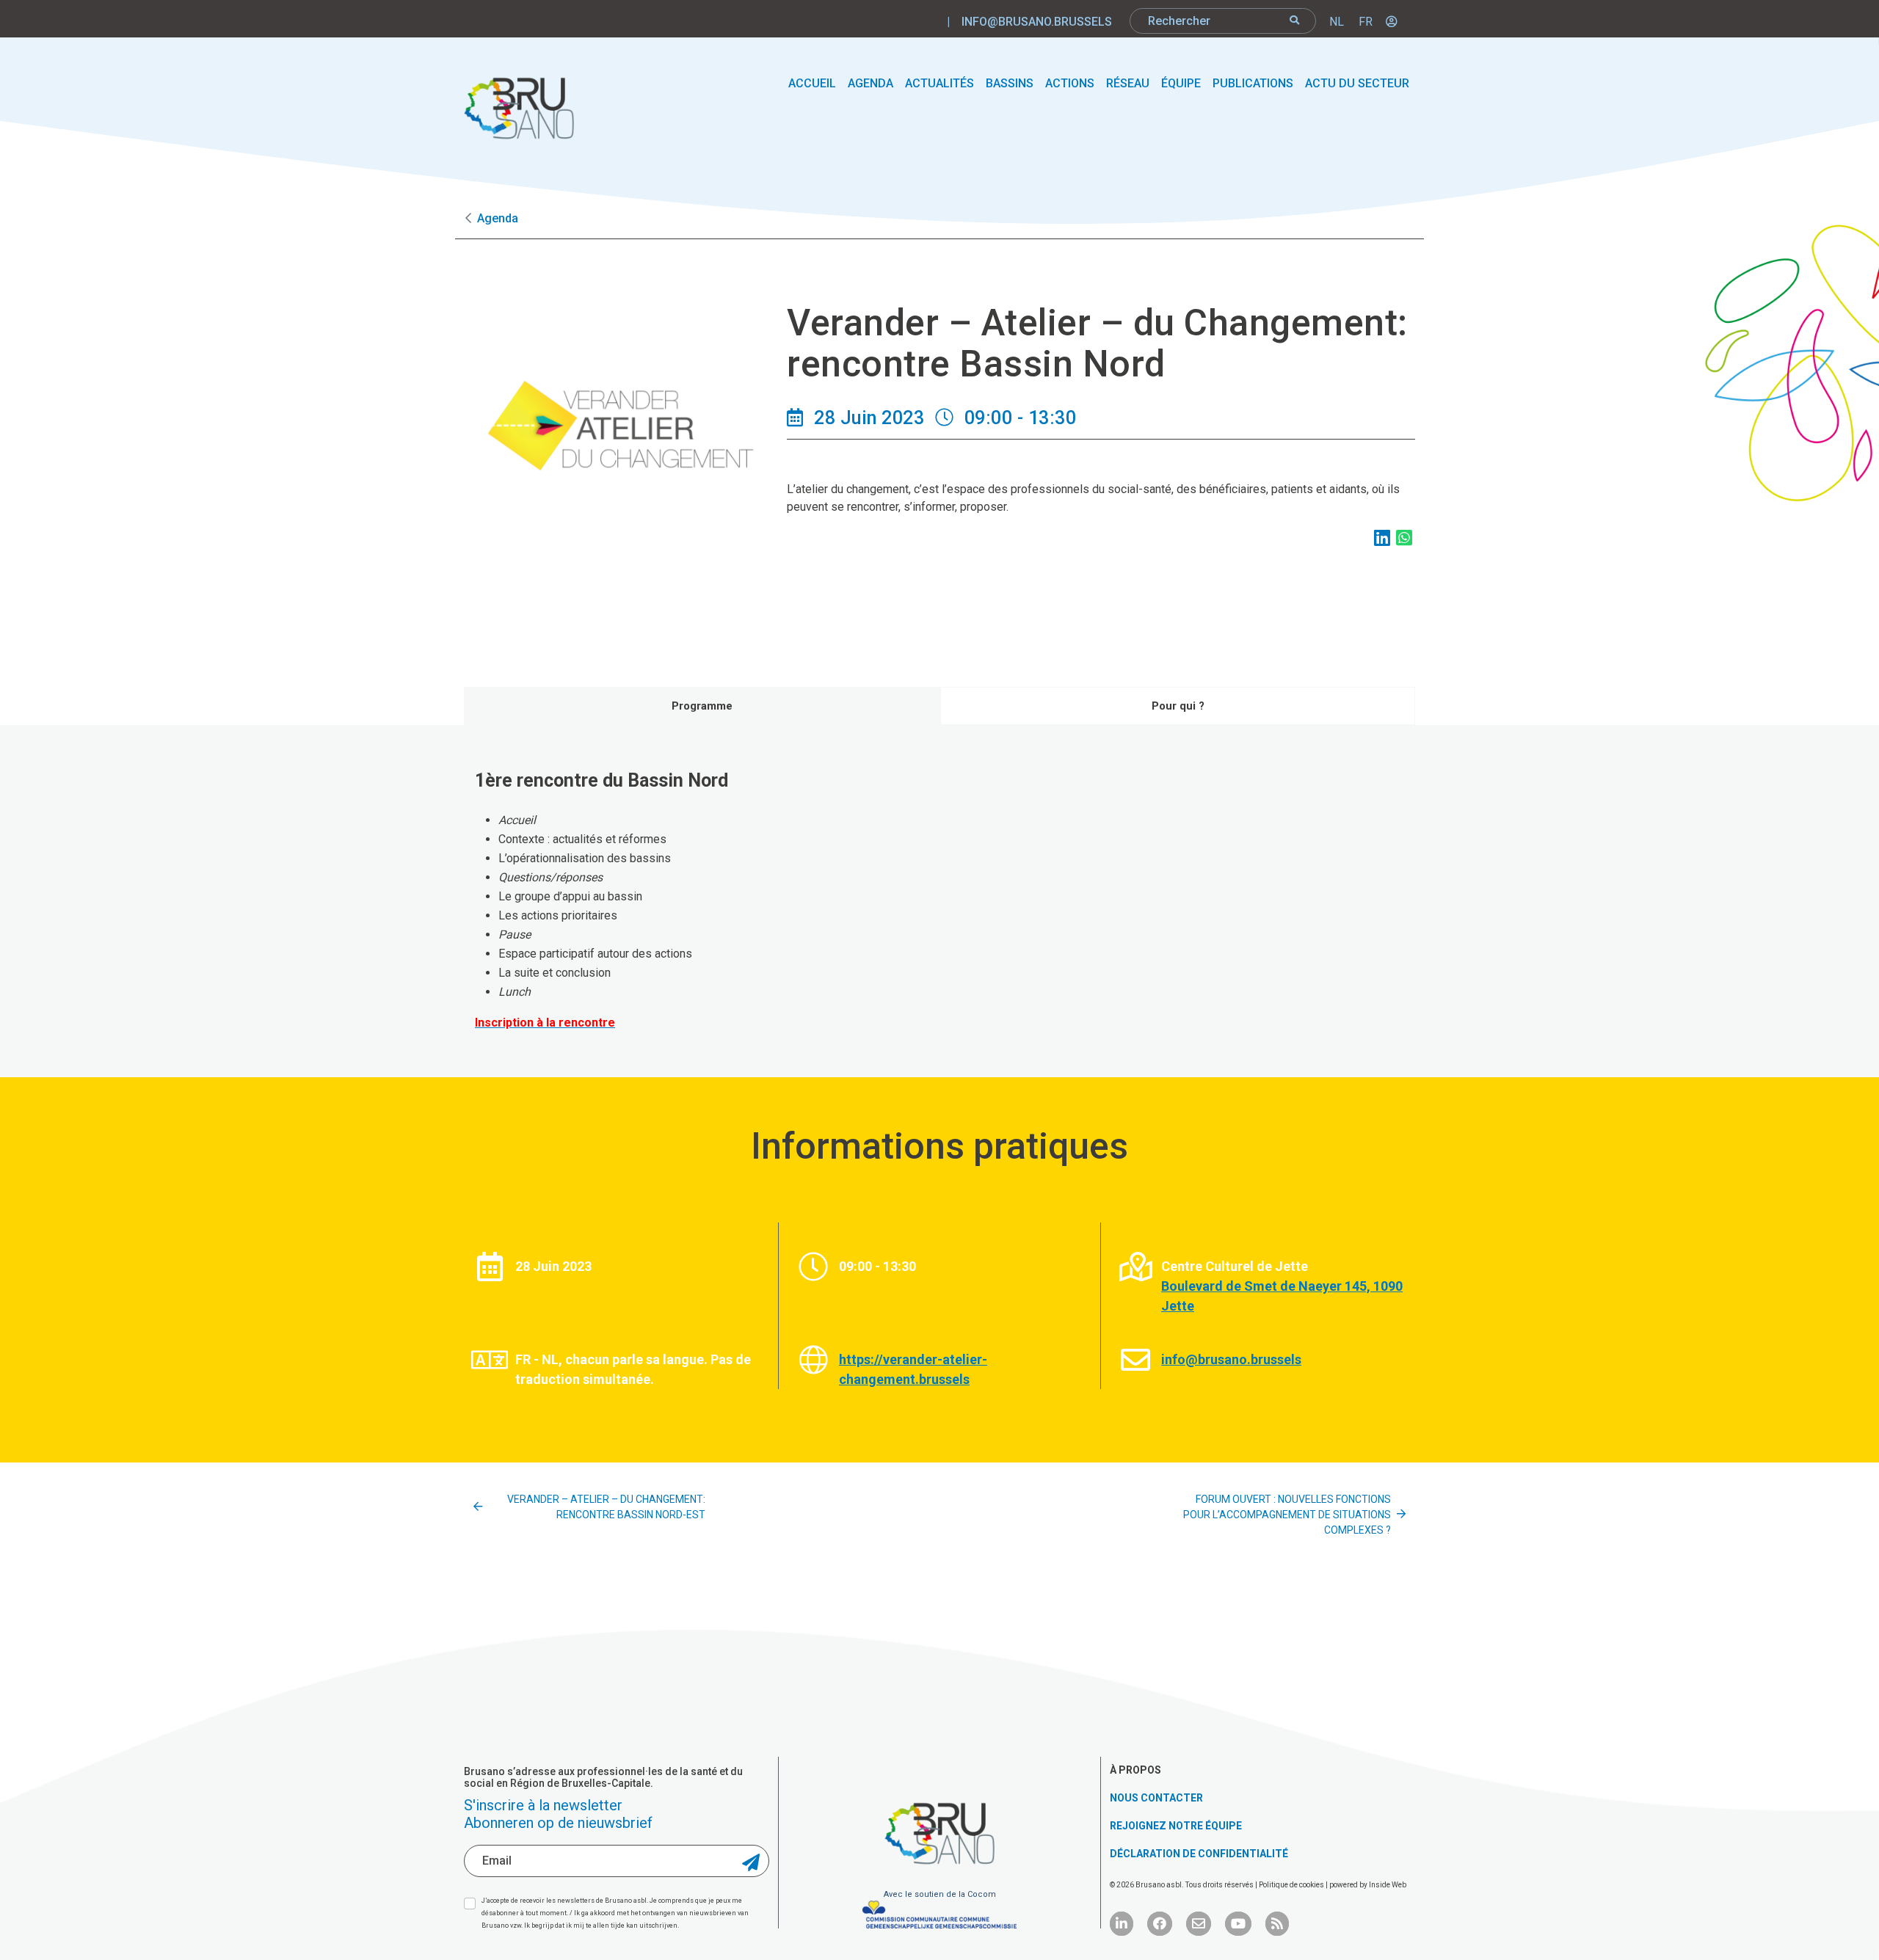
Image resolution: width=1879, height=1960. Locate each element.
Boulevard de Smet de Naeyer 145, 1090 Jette (1282, 1296)
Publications (1253, 83)
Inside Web (1388, 1885)
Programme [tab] (702, 706)
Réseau (1128, 83)
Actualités (939, 83)
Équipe (1181, 83)
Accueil (812, 83)
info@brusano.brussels (1037, 22)
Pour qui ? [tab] (1178, 706)
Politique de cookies (1292, 1885)
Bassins (1010, 83)
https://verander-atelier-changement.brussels (913, 1369)
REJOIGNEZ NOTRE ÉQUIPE (1176, 1826)
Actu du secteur (1357, 83)
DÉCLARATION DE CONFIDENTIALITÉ (1199, 1854)
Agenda (871, 83)
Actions (1070, 83)
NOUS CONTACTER (1156, 1798)
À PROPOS (1135, 1770)
